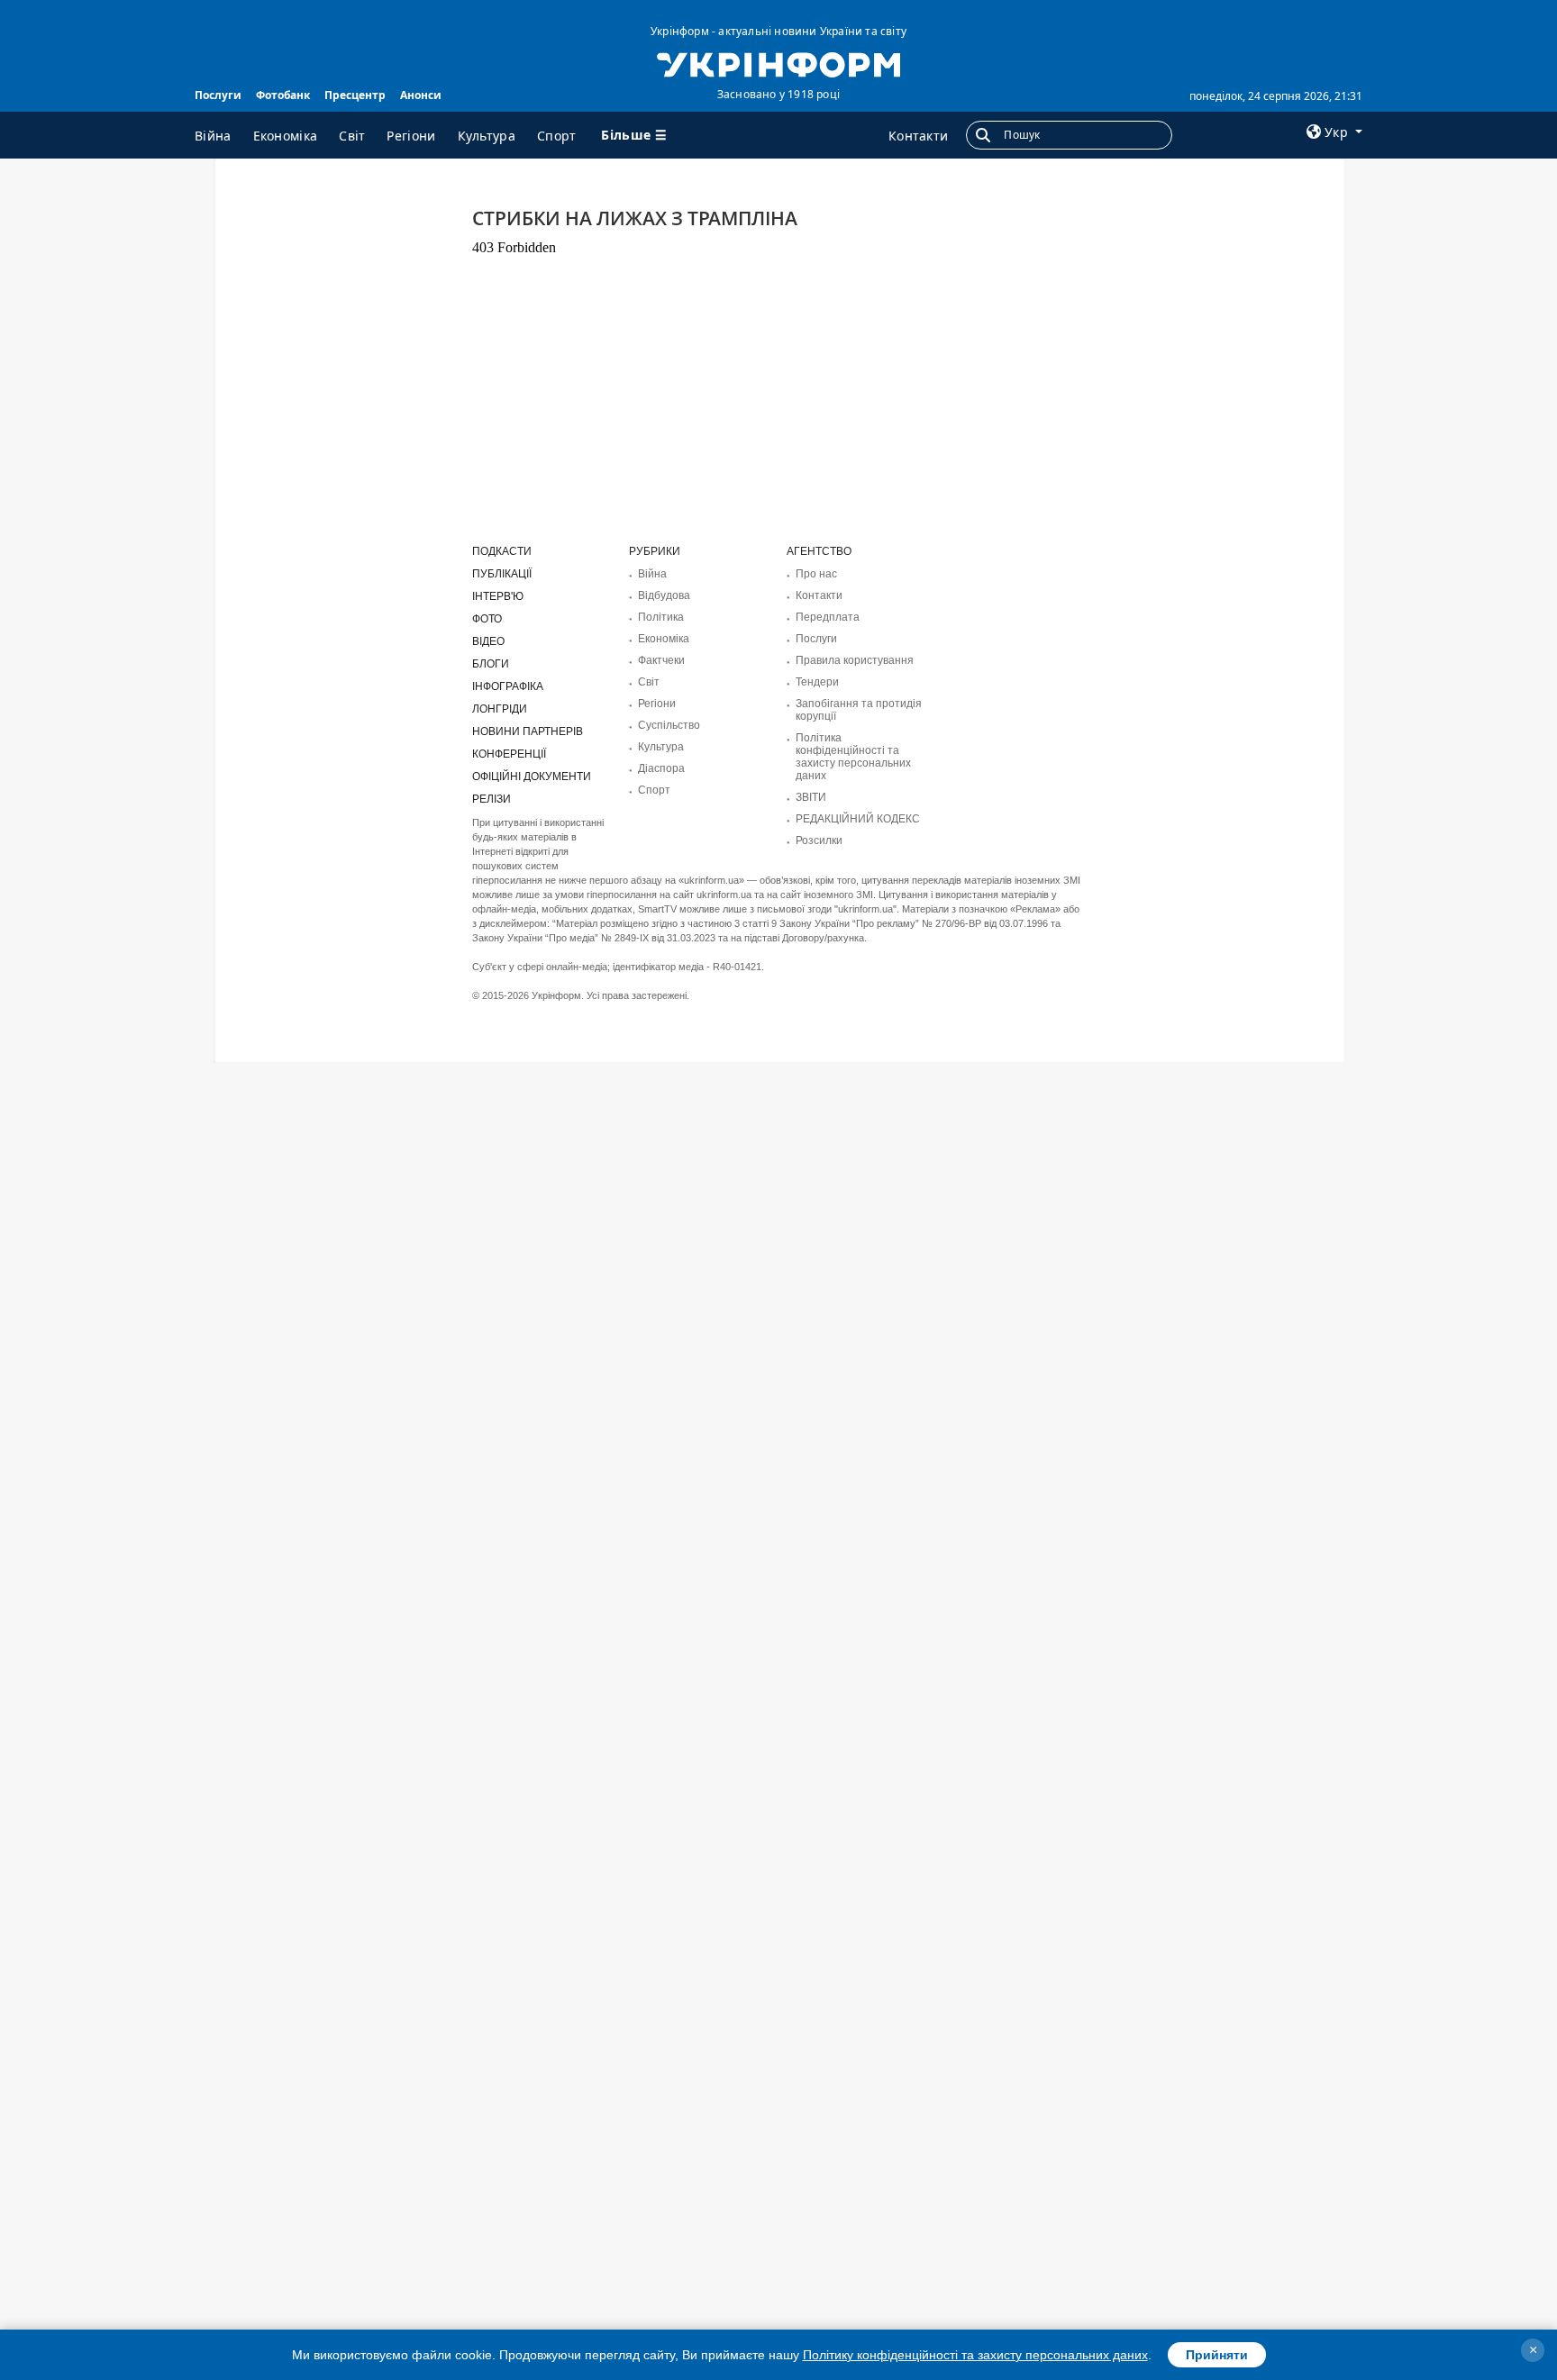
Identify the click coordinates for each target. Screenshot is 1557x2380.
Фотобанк (283, 95)
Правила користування (855, 660)
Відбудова (664, 595)
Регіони (411, 136)
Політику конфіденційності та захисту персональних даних (975, 2355)
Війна (213, 136)
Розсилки (819, 840)
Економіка (286, 136)
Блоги (491, 664)
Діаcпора (661, 768)
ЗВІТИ (811, 797)
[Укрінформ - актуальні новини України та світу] (778, 63)
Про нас (816, 574)
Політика (661, 617)
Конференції (509, 754)
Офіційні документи (532, 777)
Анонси (421, 95)
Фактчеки (661, 660)
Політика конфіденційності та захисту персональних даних (853, 757)
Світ (352, 136)
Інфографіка (508, 686)
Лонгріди (500, 709)
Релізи (492, 799)
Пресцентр (355, 95)
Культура (487, 136)
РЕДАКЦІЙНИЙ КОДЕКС (858, 819)
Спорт (557, 136)
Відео (488, 641)
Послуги (218, 95)
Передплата (828, 617)
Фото (487, 619)
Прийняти (1217, 2355)
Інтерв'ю (498, 596)
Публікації (502, 574)
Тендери (817, 682)
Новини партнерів (528, 731)
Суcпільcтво (669, 725)
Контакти (918, 136)
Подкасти (502, 551)
